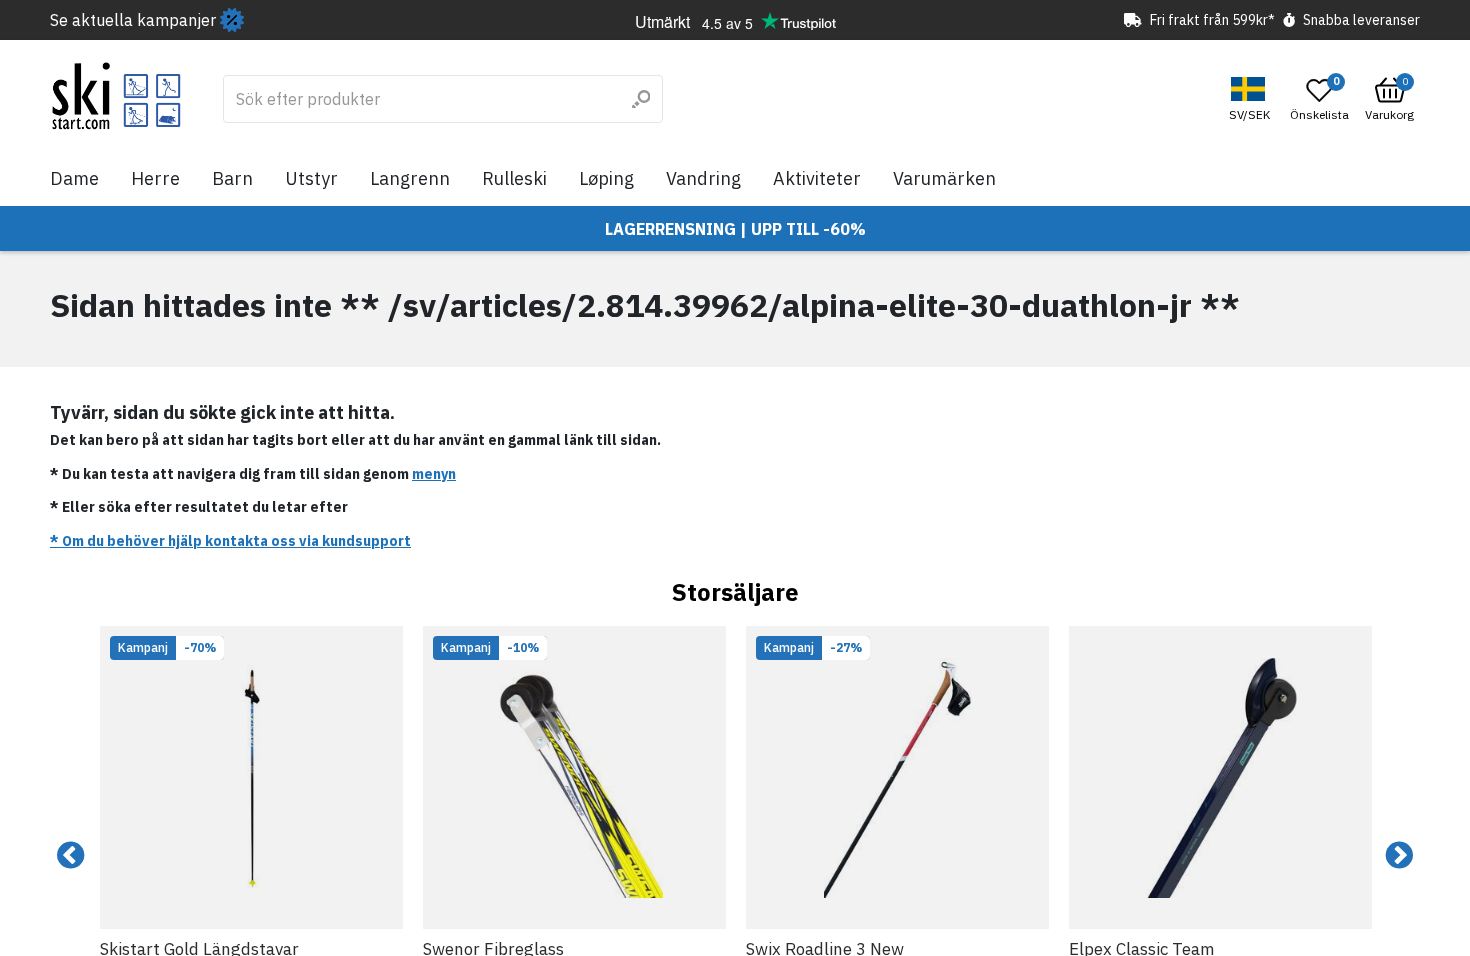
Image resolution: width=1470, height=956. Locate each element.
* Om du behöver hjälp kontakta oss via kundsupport (230, 541)
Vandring (703, 178)
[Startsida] (116, 96)
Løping (606, 178)
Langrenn (410, 178)
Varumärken (944, 178)
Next (1399, 856)
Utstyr (311, 178)
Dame (74, 178)
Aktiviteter (817, 178)
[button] (1252, 99)
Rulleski (514, 178)
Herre (155, 178)
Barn (232, 178)
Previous (71, 856)
